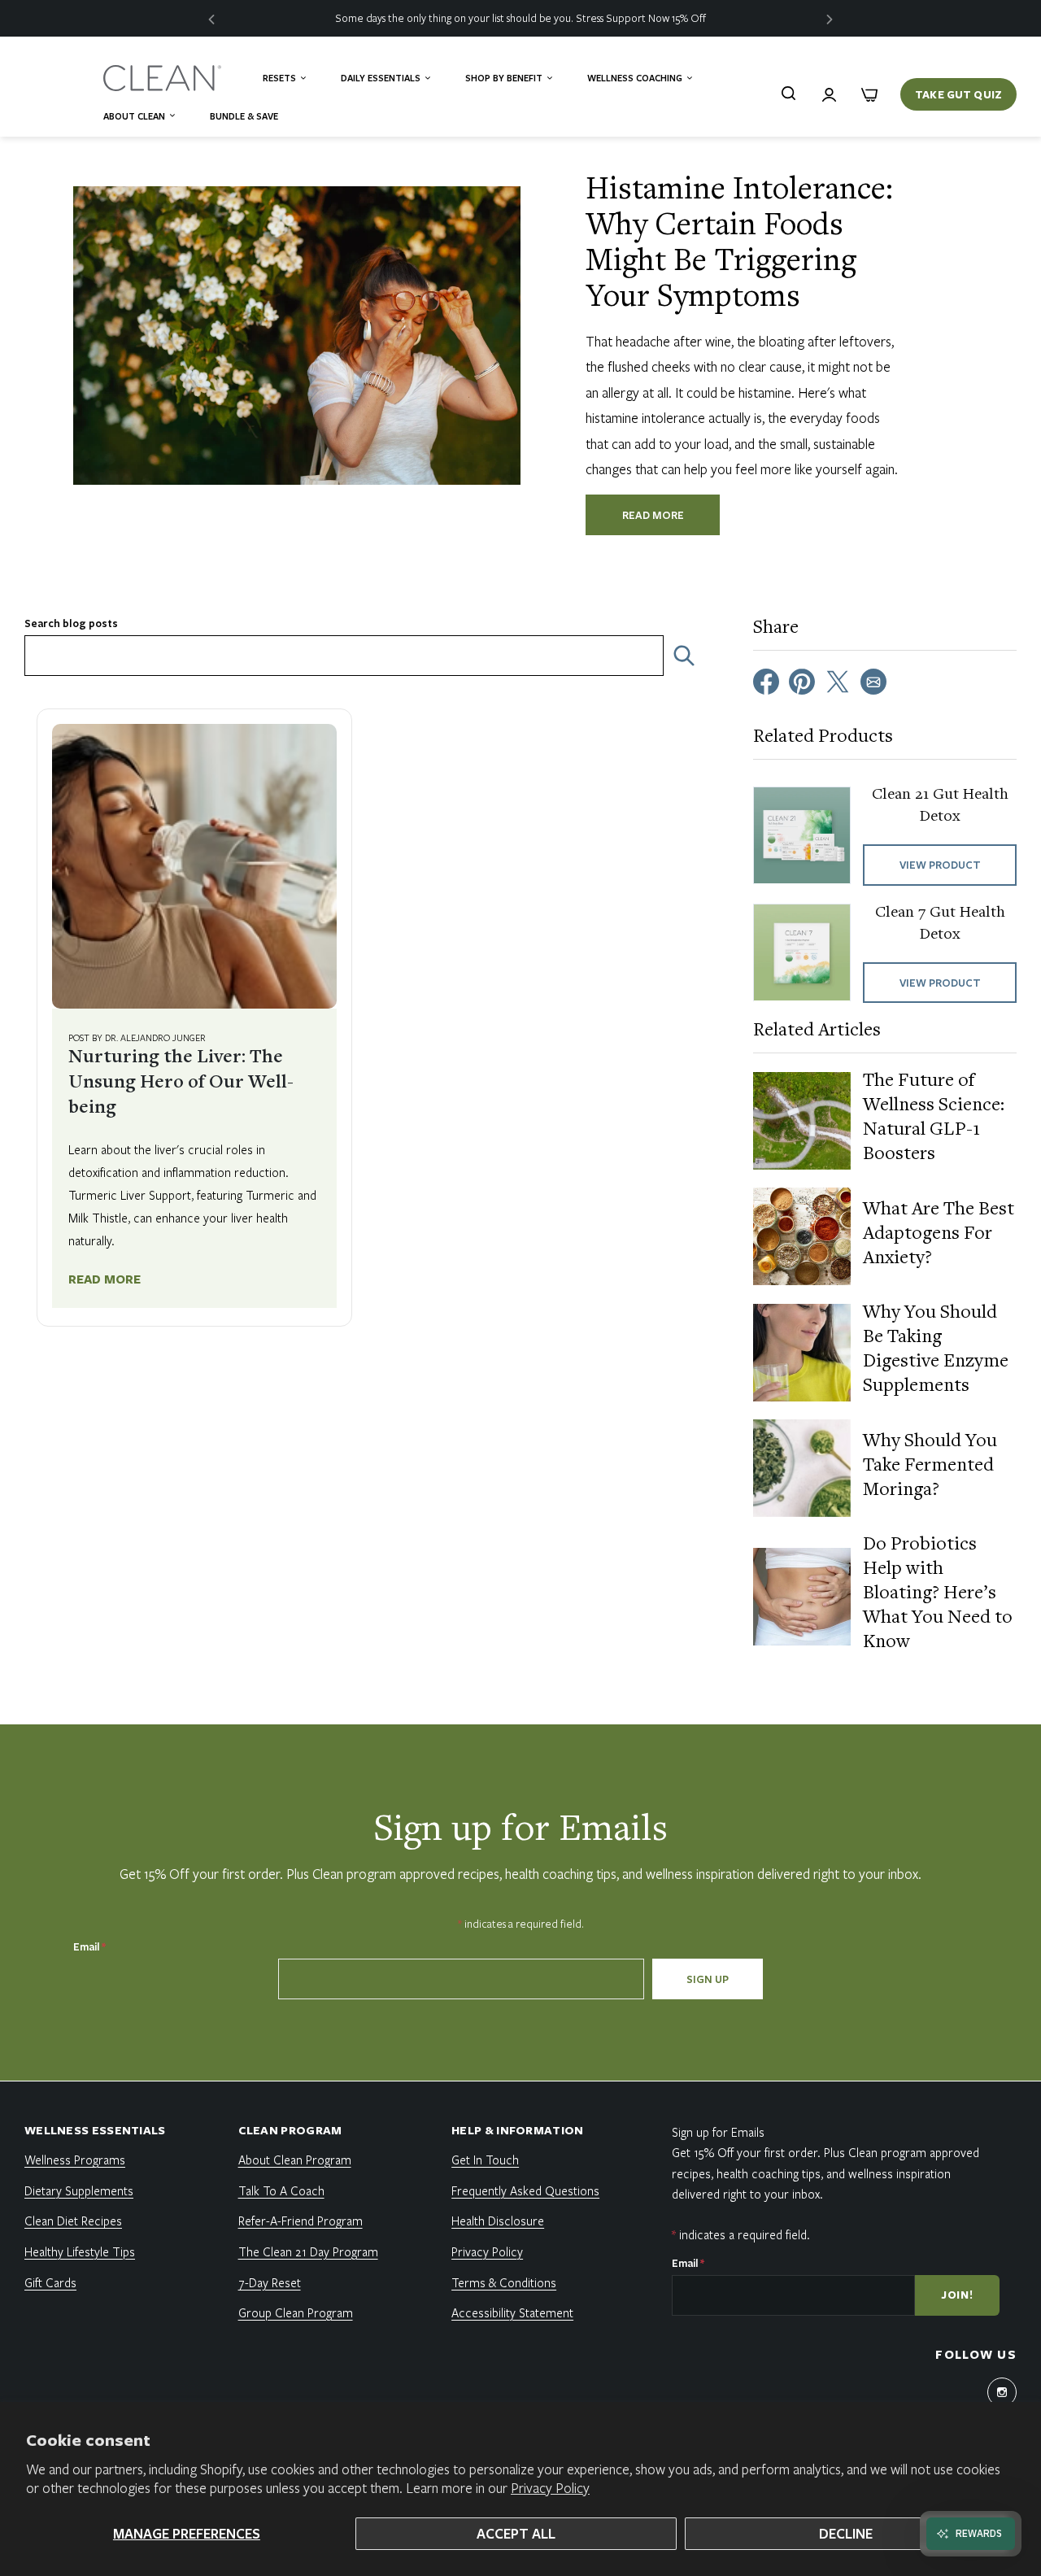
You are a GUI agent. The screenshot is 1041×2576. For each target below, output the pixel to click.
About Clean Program (295, 2160)
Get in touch (485, 2160)
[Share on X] (838, 680)
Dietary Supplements (79, 2190)
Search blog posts (71, 623)
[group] (520, 18)
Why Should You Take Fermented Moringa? (930, 1467)
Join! (957, 2295)
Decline (846, 2533)
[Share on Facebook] (766, 680)
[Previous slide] (211, 18)
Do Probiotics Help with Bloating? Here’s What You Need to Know (938, 1594)
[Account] (829, 94)
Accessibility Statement (512, 2312)
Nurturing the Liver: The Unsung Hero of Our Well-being (181, 1083)
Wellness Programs (75, 2160)
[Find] (788, 93)
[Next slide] (830, 18)
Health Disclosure (498, 2221)
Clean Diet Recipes (73, 2221)
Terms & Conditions (504, 2282)
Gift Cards (50, 2282)
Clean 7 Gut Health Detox (940, 924)
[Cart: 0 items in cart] (869, 94)
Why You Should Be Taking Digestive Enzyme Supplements (936, 1350)
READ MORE (653, 515)
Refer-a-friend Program (301, 2221)
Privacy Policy (550, 2488)
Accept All (516, 2533)
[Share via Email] (873, 680)
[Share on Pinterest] (802, 680)
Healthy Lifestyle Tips (80, 2251)
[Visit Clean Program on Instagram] (1002, 2392)
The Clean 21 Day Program (308, 2251)
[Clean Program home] (164, 78)
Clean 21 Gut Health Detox (940, 806)
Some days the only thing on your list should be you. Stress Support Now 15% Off (520, 18)
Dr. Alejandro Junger (155, 1037)
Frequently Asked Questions (525, 2190)
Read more (105, 1279)
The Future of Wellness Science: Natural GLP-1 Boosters (934, 1118)
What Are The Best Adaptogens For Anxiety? (939, 1235)
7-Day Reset (270, 2282)
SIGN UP (708, 1979)
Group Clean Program (296, 2312)
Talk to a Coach (281, 2190)
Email (89, 1946)
